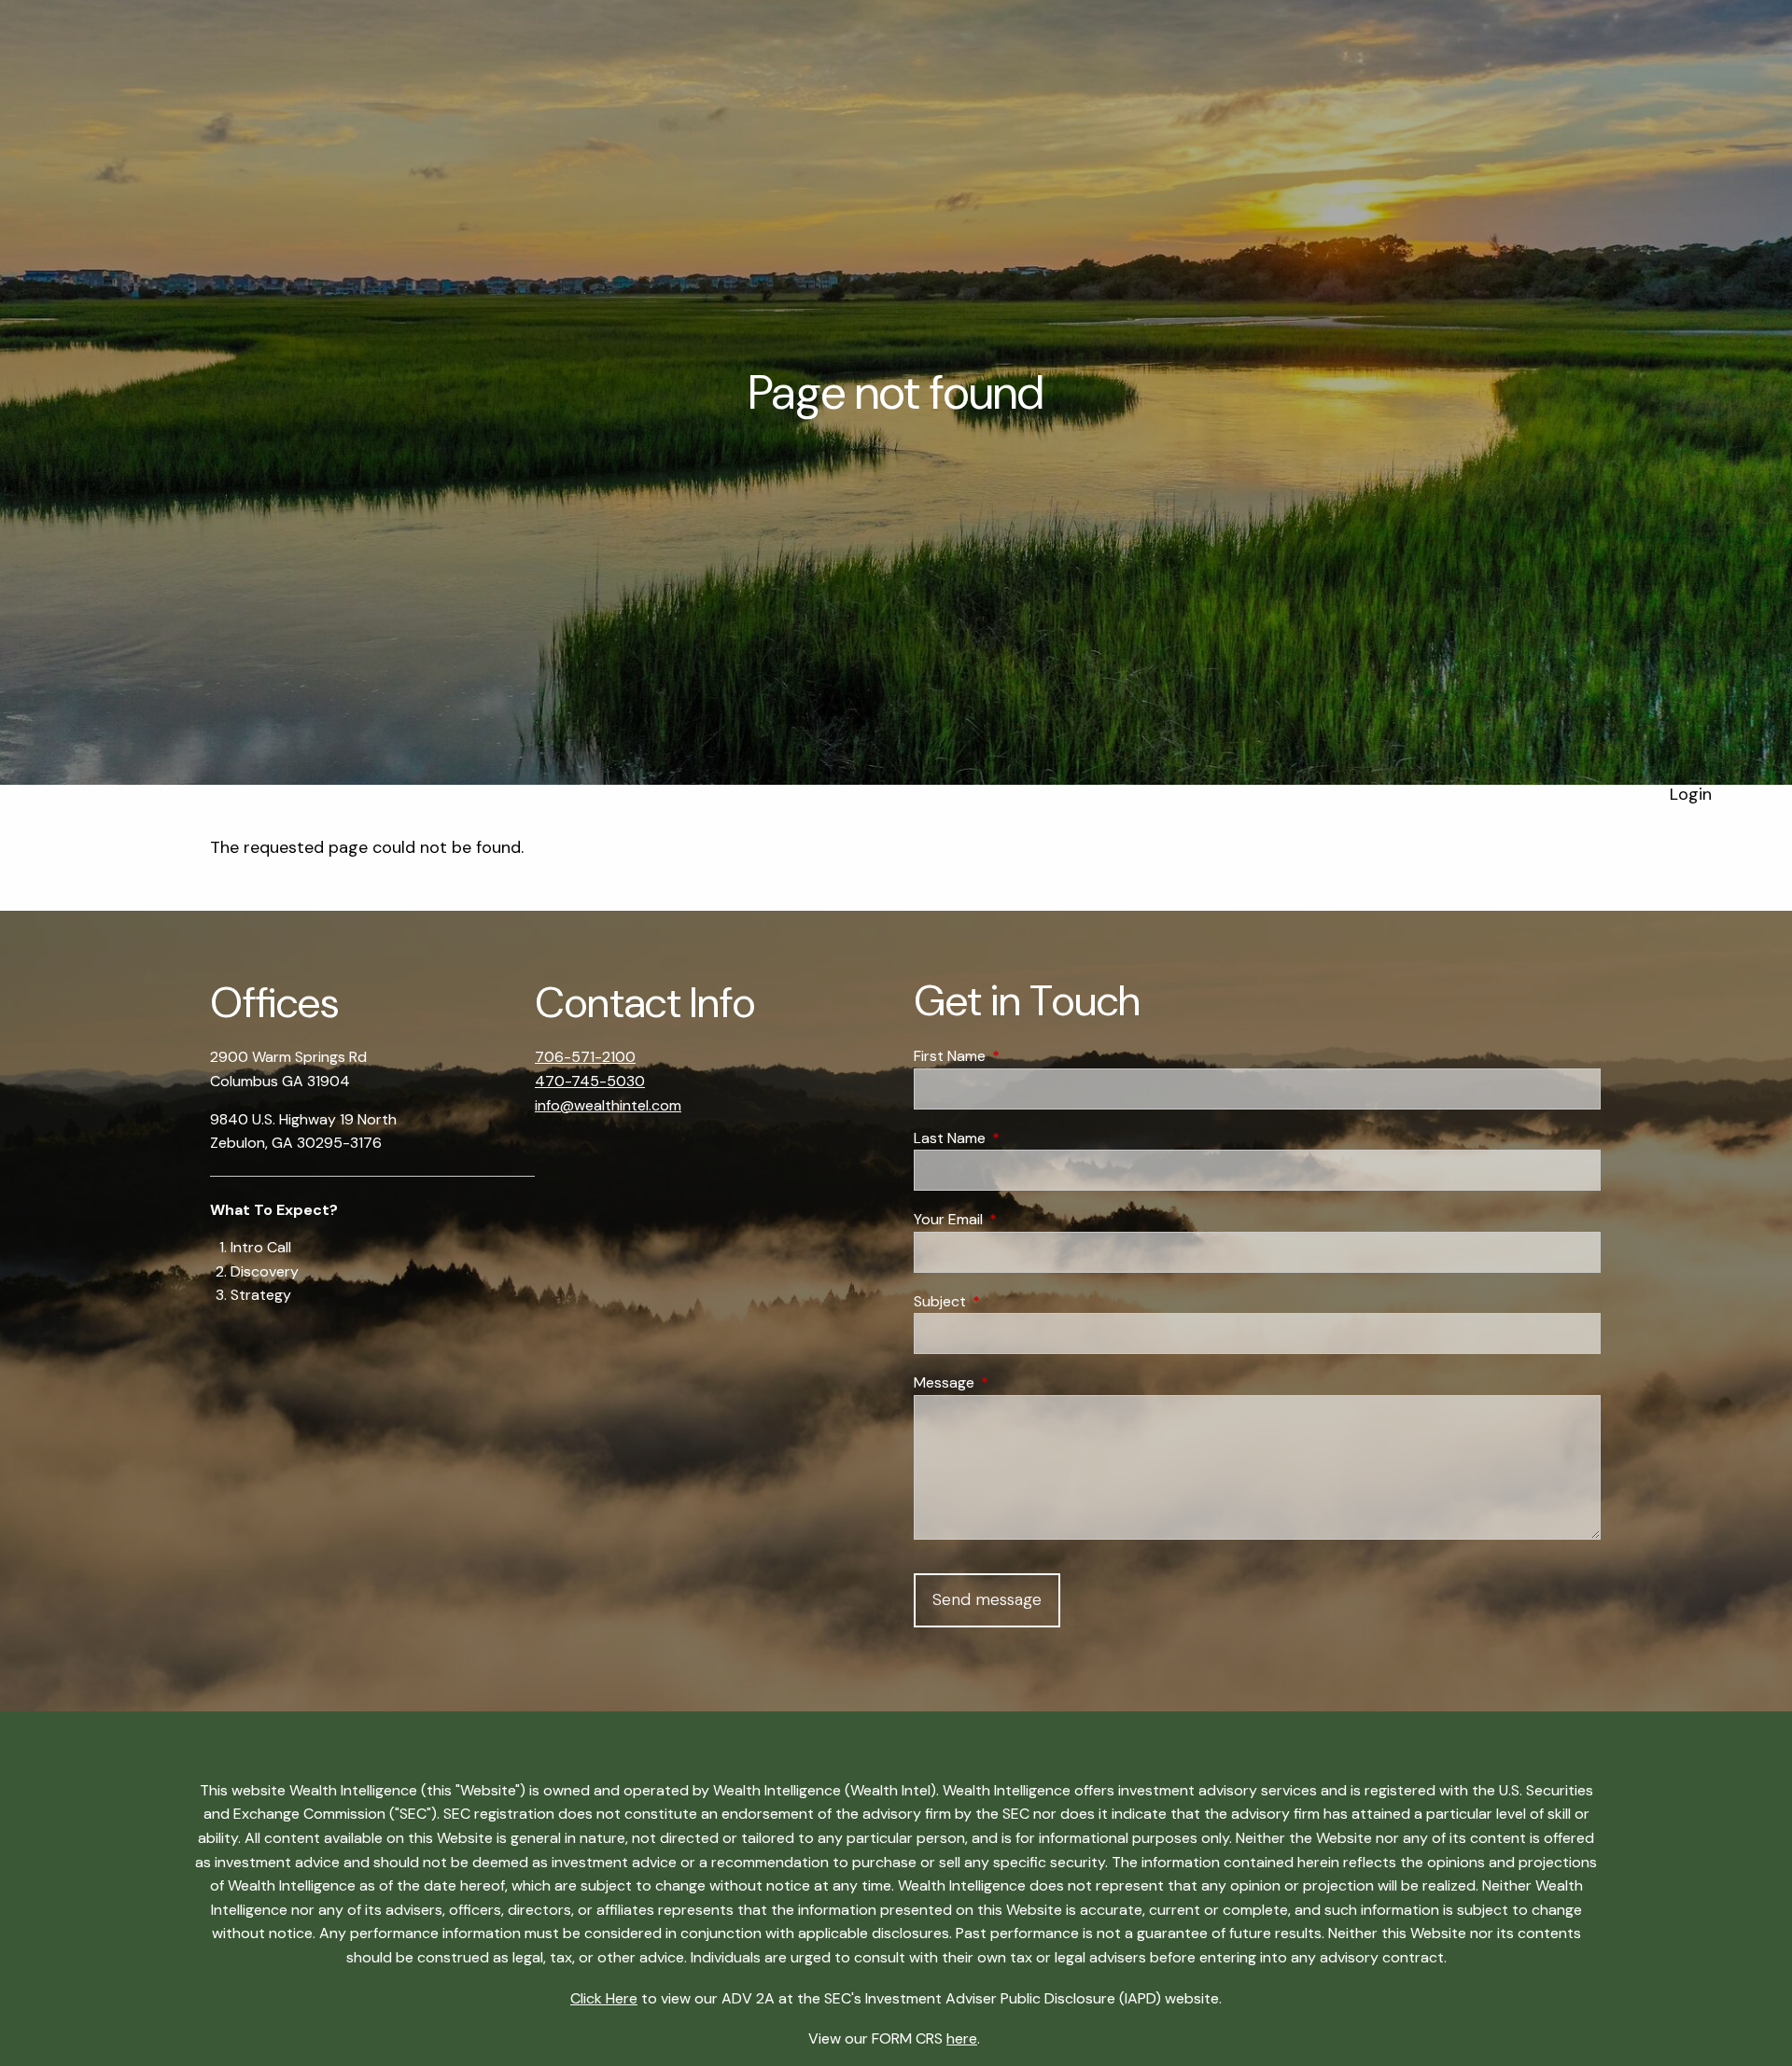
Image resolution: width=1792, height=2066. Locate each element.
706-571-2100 (585, 1057)
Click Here (604, 1998)
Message (1015, 1382)
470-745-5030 (590, 1081)
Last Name (1021, 1138)
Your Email (1020, 1219)
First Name (1021, 1056)
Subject (1011, 1301)
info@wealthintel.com (608, 1105)
